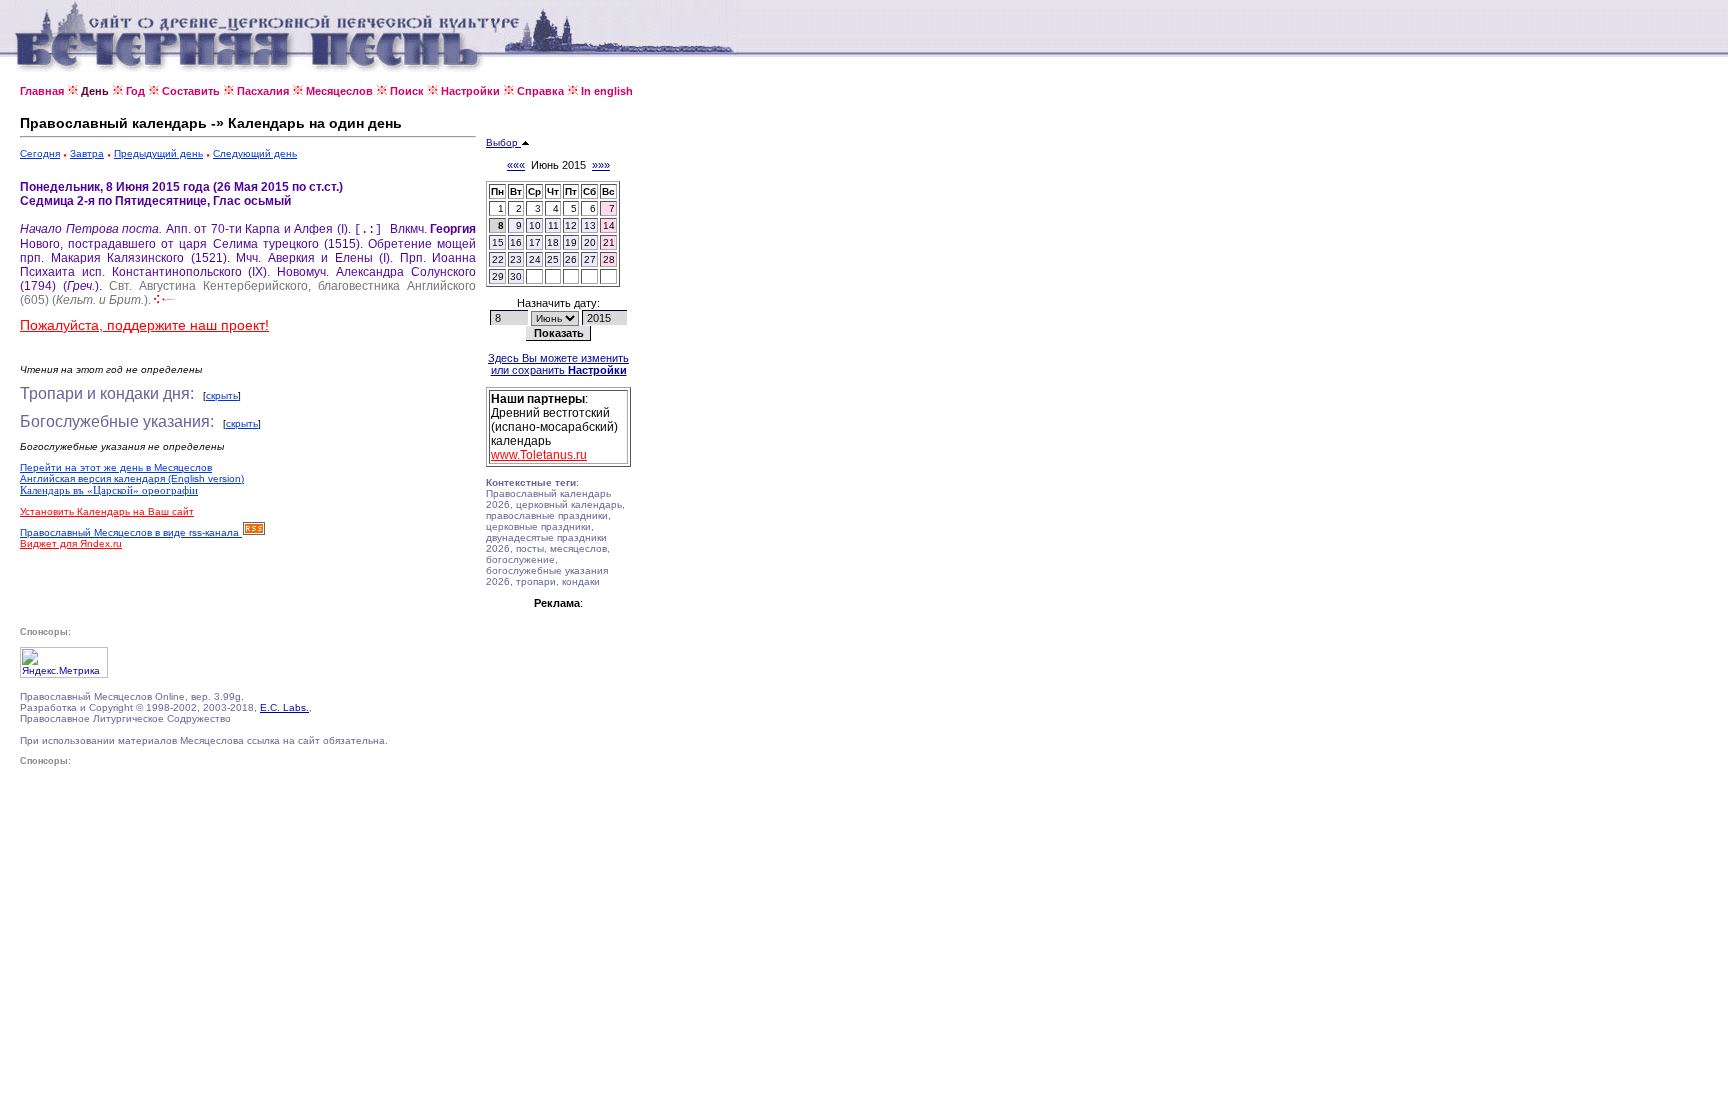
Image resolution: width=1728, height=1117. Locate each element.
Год (135, 91)
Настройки (470, 91)
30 (516, 276)
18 (553, 242)
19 (571, 242)
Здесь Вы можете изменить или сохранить (558, 364)
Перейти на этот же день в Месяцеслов (116, 467)
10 (535, 225)
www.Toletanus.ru (539, 455)
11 (553, 225)
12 (571, 225)
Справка (540, 91)
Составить (191, 91)
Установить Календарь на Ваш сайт (107, 511)
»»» (601, 165)
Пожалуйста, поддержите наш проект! (144, 325)
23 (516, 259)
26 (571, 259)
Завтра (87, 153)
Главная (42, 91)
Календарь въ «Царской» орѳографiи (109, 490)
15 (498, 242)
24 (535, 259)
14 (609, 225)
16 (516, 242)
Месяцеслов (339, 91)
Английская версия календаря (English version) (132, 478)
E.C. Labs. (284, 707)
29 (498, 276)
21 (609, 242)
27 (590, 259)
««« (516, 165)
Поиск (407, 91)
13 (590, 225)
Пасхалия (263, 91)
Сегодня (40, 153)
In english (607, 91)
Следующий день (255, 153)
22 (498, 259)
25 (553, 259)
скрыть (222, 395)
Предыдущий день (158, 153)
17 (535, 242)
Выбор (503, 142)
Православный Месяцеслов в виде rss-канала (131, 532)
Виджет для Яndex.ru (71, 543)
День (95, 91)
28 (609, 259)
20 (590, 242)
